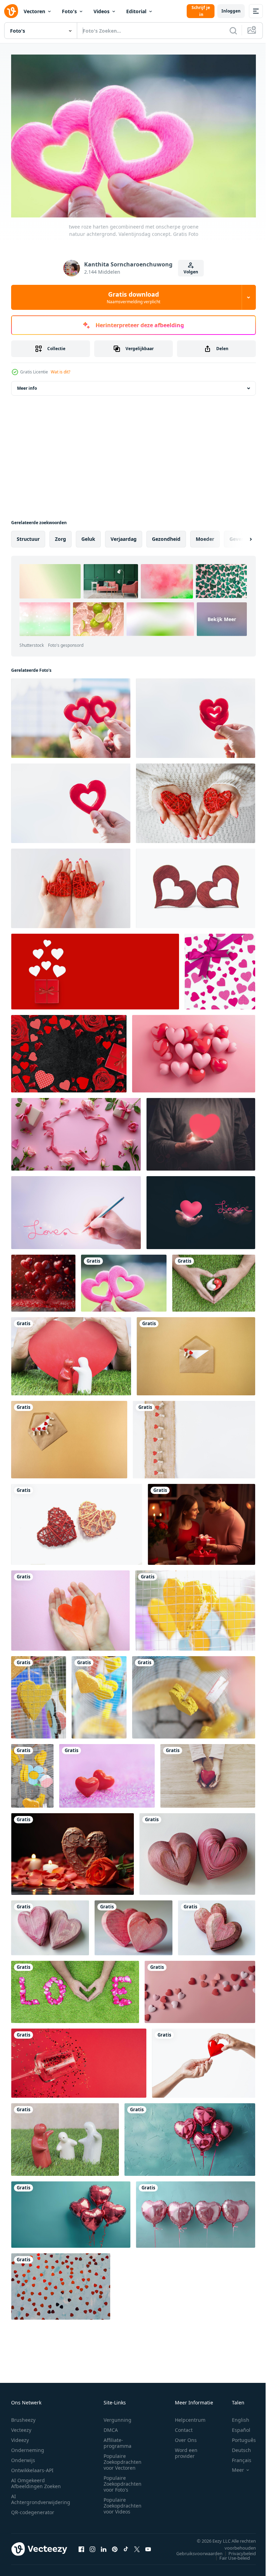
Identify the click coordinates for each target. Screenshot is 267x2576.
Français (236, 2457)
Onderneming (28, 2447)
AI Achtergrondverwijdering (41, 2496)
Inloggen (231, 11)
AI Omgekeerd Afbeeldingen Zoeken (36, 2480)
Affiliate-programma (118, 2439)
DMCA (111, 2426)
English (235, 2416)
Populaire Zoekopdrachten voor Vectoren (123, 2458)
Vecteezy (21, 2426)
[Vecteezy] (11, 11)
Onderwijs (23, 2457)
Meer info (27, 385)
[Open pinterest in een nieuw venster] (115, 2545)
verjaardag (124, 535)
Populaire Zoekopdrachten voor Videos (123, 2502)
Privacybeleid (237, 2550)
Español (236, 2426)
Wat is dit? (60, 372)
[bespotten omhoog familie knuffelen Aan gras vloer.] (65, 2136)
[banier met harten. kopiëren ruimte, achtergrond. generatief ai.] (200, 1988)
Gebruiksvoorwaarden (194, 2550)
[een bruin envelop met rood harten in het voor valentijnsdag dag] (196, 1353)
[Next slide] (240, 536)
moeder (205, 535)
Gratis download (133, 297)
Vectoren (34, 11)
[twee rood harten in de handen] (196, 800)
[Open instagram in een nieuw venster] (92, 2545)
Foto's (69, 11)
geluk (88, 535)
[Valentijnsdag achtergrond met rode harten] (107, 1772)
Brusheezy (23, 2416)
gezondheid (166, 535)
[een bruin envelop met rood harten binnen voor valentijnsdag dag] (69, 1436)
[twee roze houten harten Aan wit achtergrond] (197, 1851)
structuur (28, 535)
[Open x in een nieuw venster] (137, 2545)
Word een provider (186, 2450)
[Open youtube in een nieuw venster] (148, 2545)
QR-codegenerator (33, 2509)
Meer (233, 2467)
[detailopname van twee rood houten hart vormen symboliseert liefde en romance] (196, 885)
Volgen (191, 272)
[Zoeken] (233, 31)
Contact (184, 2426)
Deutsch (236, 2447)
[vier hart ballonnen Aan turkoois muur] (190, 2136)
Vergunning (118, 2416)
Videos (102, 11)
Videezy (20, 2437)
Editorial (136, 11)
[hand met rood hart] (204, 2060)
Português (239, 2437)
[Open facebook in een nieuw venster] (81, 2545)
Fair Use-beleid (229, 2554)
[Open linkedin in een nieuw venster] (104, 2545)
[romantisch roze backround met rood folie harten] (61, 2283)
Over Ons (186, 2437)
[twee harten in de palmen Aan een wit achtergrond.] (71, 885)
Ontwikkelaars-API (32, 2467)
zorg (60, 535)
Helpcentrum (190, 2416)
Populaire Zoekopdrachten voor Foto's (123, 2480)
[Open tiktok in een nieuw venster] (126, 2545)
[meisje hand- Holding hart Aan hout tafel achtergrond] (208, 1772)
